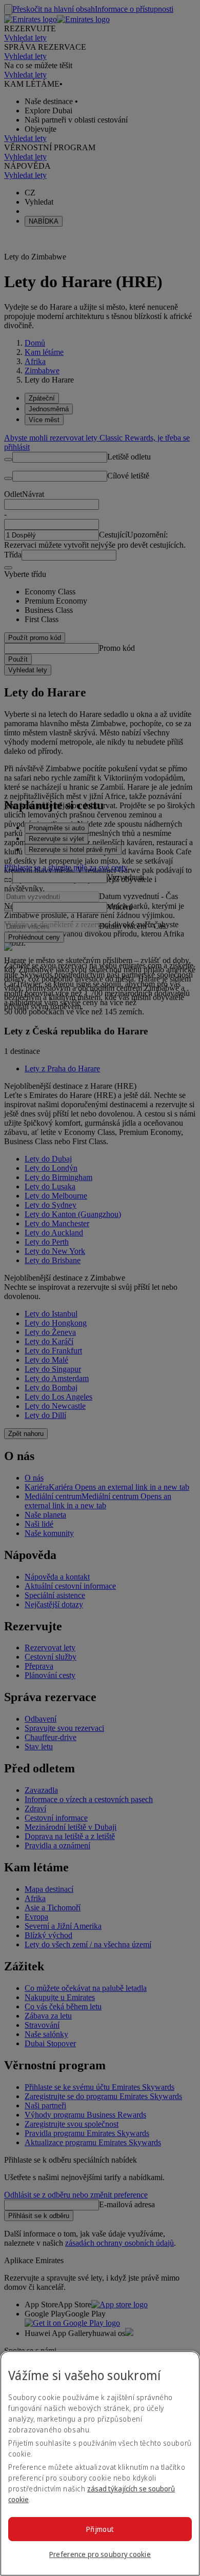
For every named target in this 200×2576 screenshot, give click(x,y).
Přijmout (100, 2529)
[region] (100, 2463)
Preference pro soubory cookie (100, 2554)
